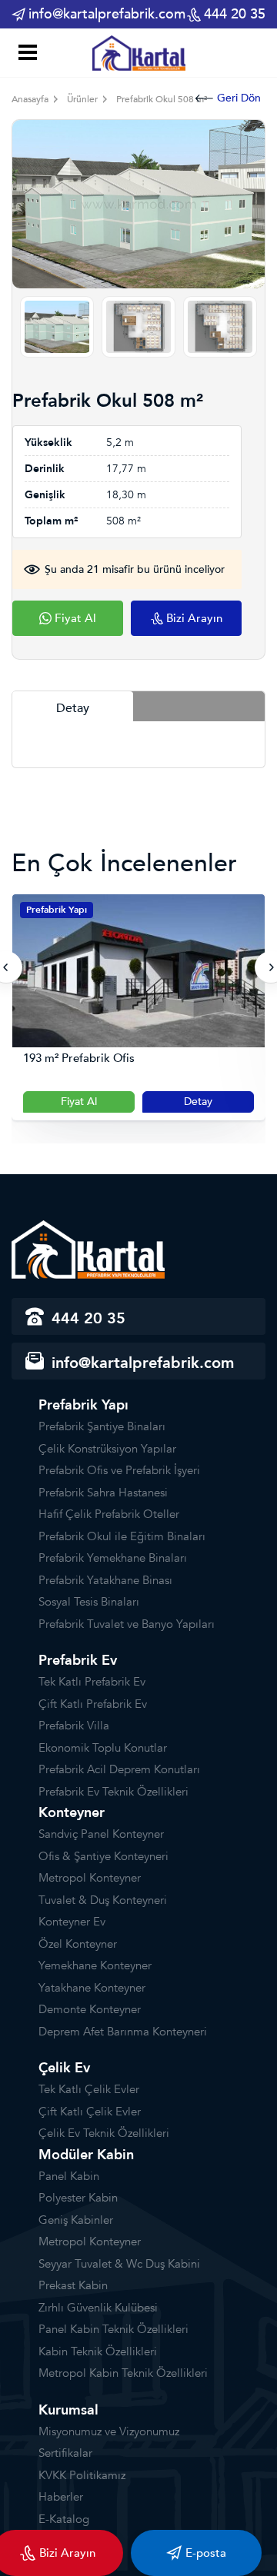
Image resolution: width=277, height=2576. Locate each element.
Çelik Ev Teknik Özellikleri (104, 2133)
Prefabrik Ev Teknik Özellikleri (113, 1792)
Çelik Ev (64, 2068)
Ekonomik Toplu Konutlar (103, 1748)
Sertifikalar (65, 2453)
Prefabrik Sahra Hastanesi (103, 1493)
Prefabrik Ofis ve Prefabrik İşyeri (119, 1470)
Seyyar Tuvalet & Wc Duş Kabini (119, 2264)
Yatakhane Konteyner (92, 1988)
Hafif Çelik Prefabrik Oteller (109, 1514)
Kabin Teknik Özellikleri (98, 2351)
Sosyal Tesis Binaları (89, 1602)
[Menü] (25, 54)
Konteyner (72, 1813)
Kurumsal (68, 2410)
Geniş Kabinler (76, 2220)
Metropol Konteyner (90, 1878)
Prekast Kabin (73, 2285)
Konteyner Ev (72, 1922)
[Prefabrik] (138, 52)
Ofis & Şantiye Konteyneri (103, 1856)
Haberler (61, 2497)
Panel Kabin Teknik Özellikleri (113, 2329)
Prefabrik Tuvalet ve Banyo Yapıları (127, 1624)
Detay (157, 1102)
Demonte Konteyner (90, 2009)
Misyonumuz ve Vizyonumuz (109, 2431)
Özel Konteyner (78, 1944)
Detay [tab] (73, 708)
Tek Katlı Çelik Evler (89, 2089)
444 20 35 (235, 14)
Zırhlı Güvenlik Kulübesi (98, 2308)
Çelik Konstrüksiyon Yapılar (107, 1449)
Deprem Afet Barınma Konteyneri (123, 2032)
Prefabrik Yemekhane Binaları (113, 1558)
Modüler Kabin (86, 2155)
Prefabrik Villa (74, 1726)
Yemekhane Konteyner (95, 1965)
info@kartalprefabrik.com (107, 14)
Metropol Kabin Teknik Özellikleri (123, 2373)
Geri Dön (239, 98)
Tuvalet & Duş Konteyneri (103, 1900)
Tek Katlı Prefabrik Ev (92, 1682)
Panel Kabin (69, 2176)
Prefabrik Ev (78, 1661)
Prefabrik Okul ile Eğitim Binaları (122, 1536)
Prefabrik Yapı (83, 1405)
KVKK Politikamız (82, 2475)
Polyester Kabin (78, 2198)
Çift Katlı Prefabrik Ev (93, 1704)
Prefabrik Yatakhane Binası (105, 1580)
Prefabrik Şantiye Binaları (102, 1426)
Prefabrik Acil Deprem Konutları (119, 1769)
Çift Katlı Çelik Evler (90, 2112)
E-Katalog (64, 2519)
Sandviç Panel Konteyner (101, 1834)
